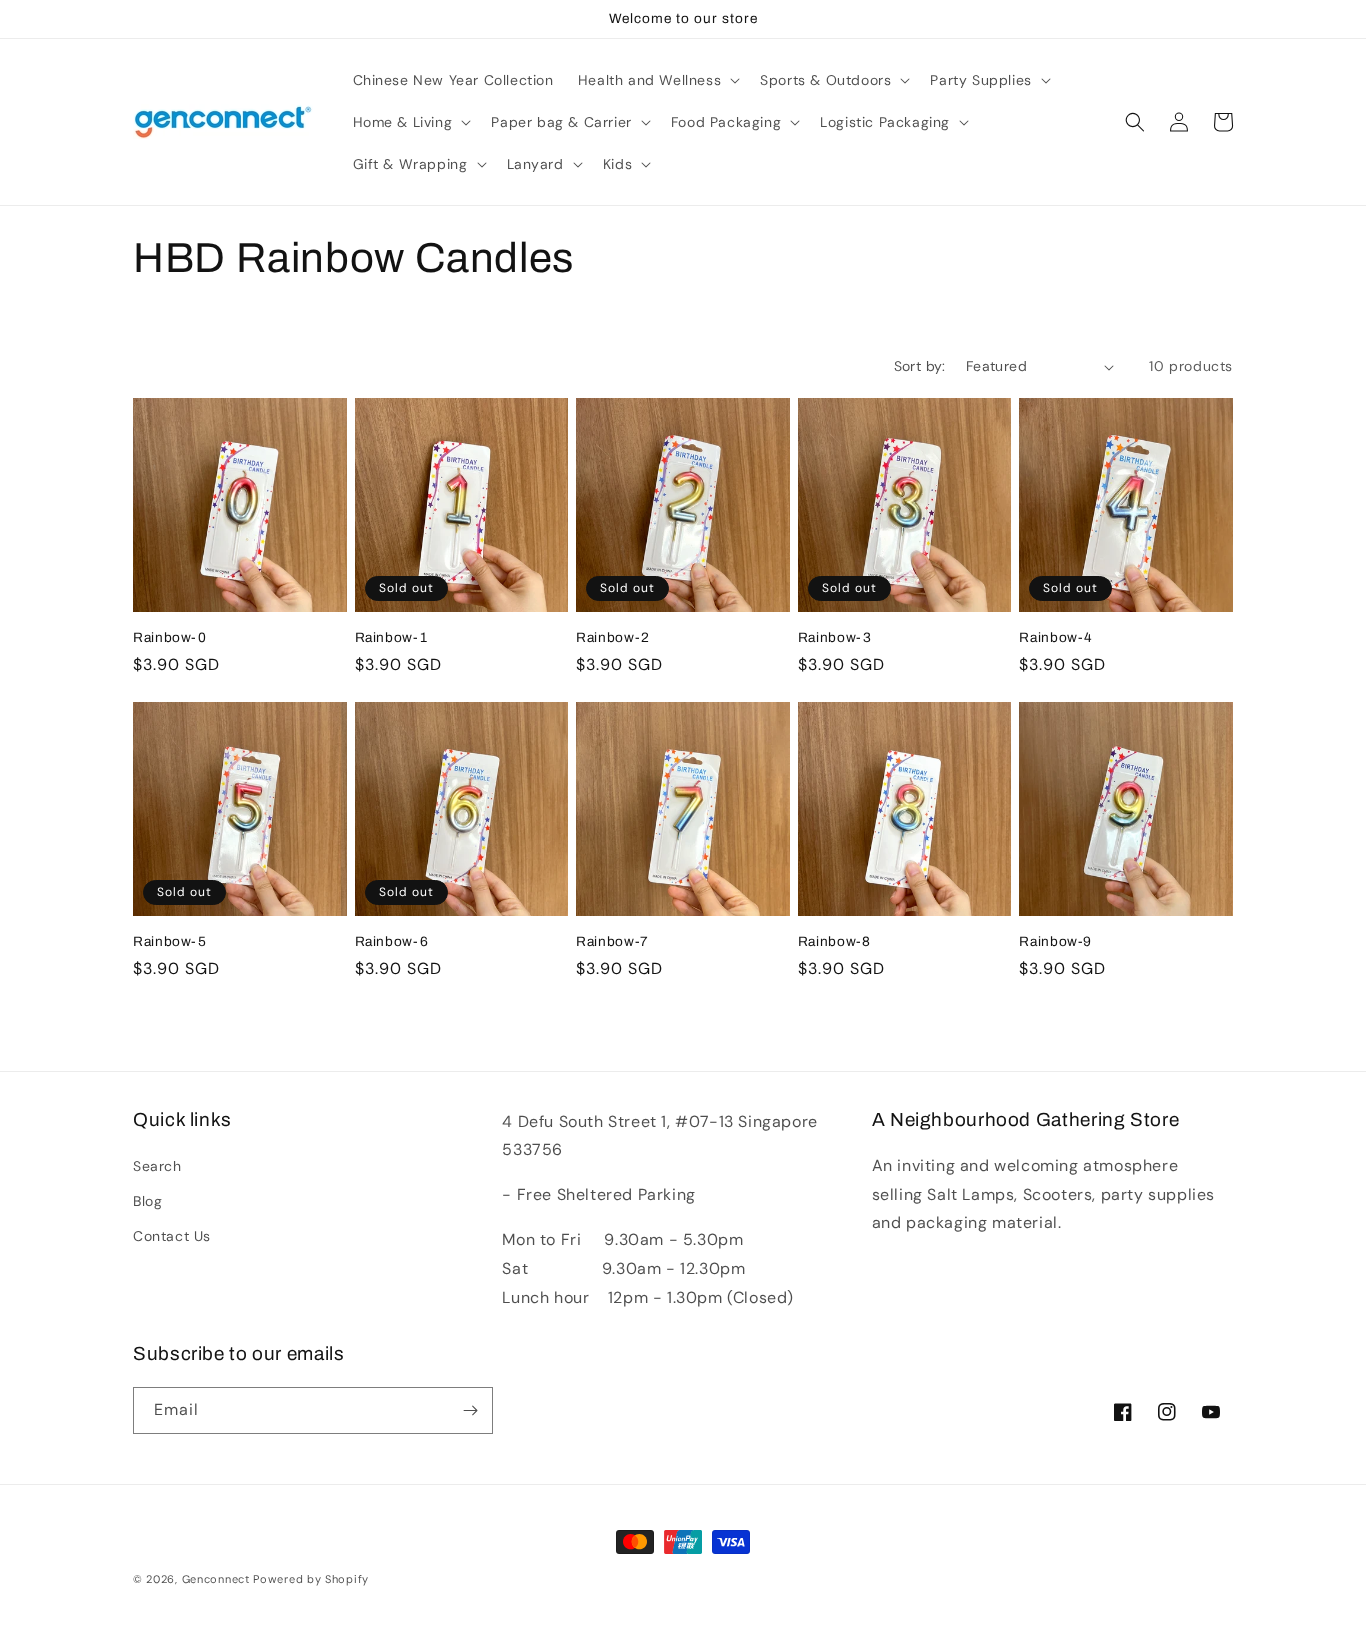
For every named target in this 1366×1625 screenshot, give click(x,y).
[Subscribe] (470, 1410)
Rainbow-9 (1055, 941)
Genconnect (216, 1579)
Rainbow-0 (170, 637)
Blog (147, 1201)
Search (157, 1166)
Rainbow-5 (170, 941)
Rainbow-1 (391, 637)
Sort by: (920, 366)
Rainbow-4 (1056, 637)
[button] (657, 80)
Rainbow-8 (834, 941)
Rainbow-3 (835, 637)
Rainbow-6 (392, 941)
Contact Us (172, 1236)
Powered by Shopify (311, 1579)
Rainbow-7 (612, 941)
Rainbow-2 (613, 637)
